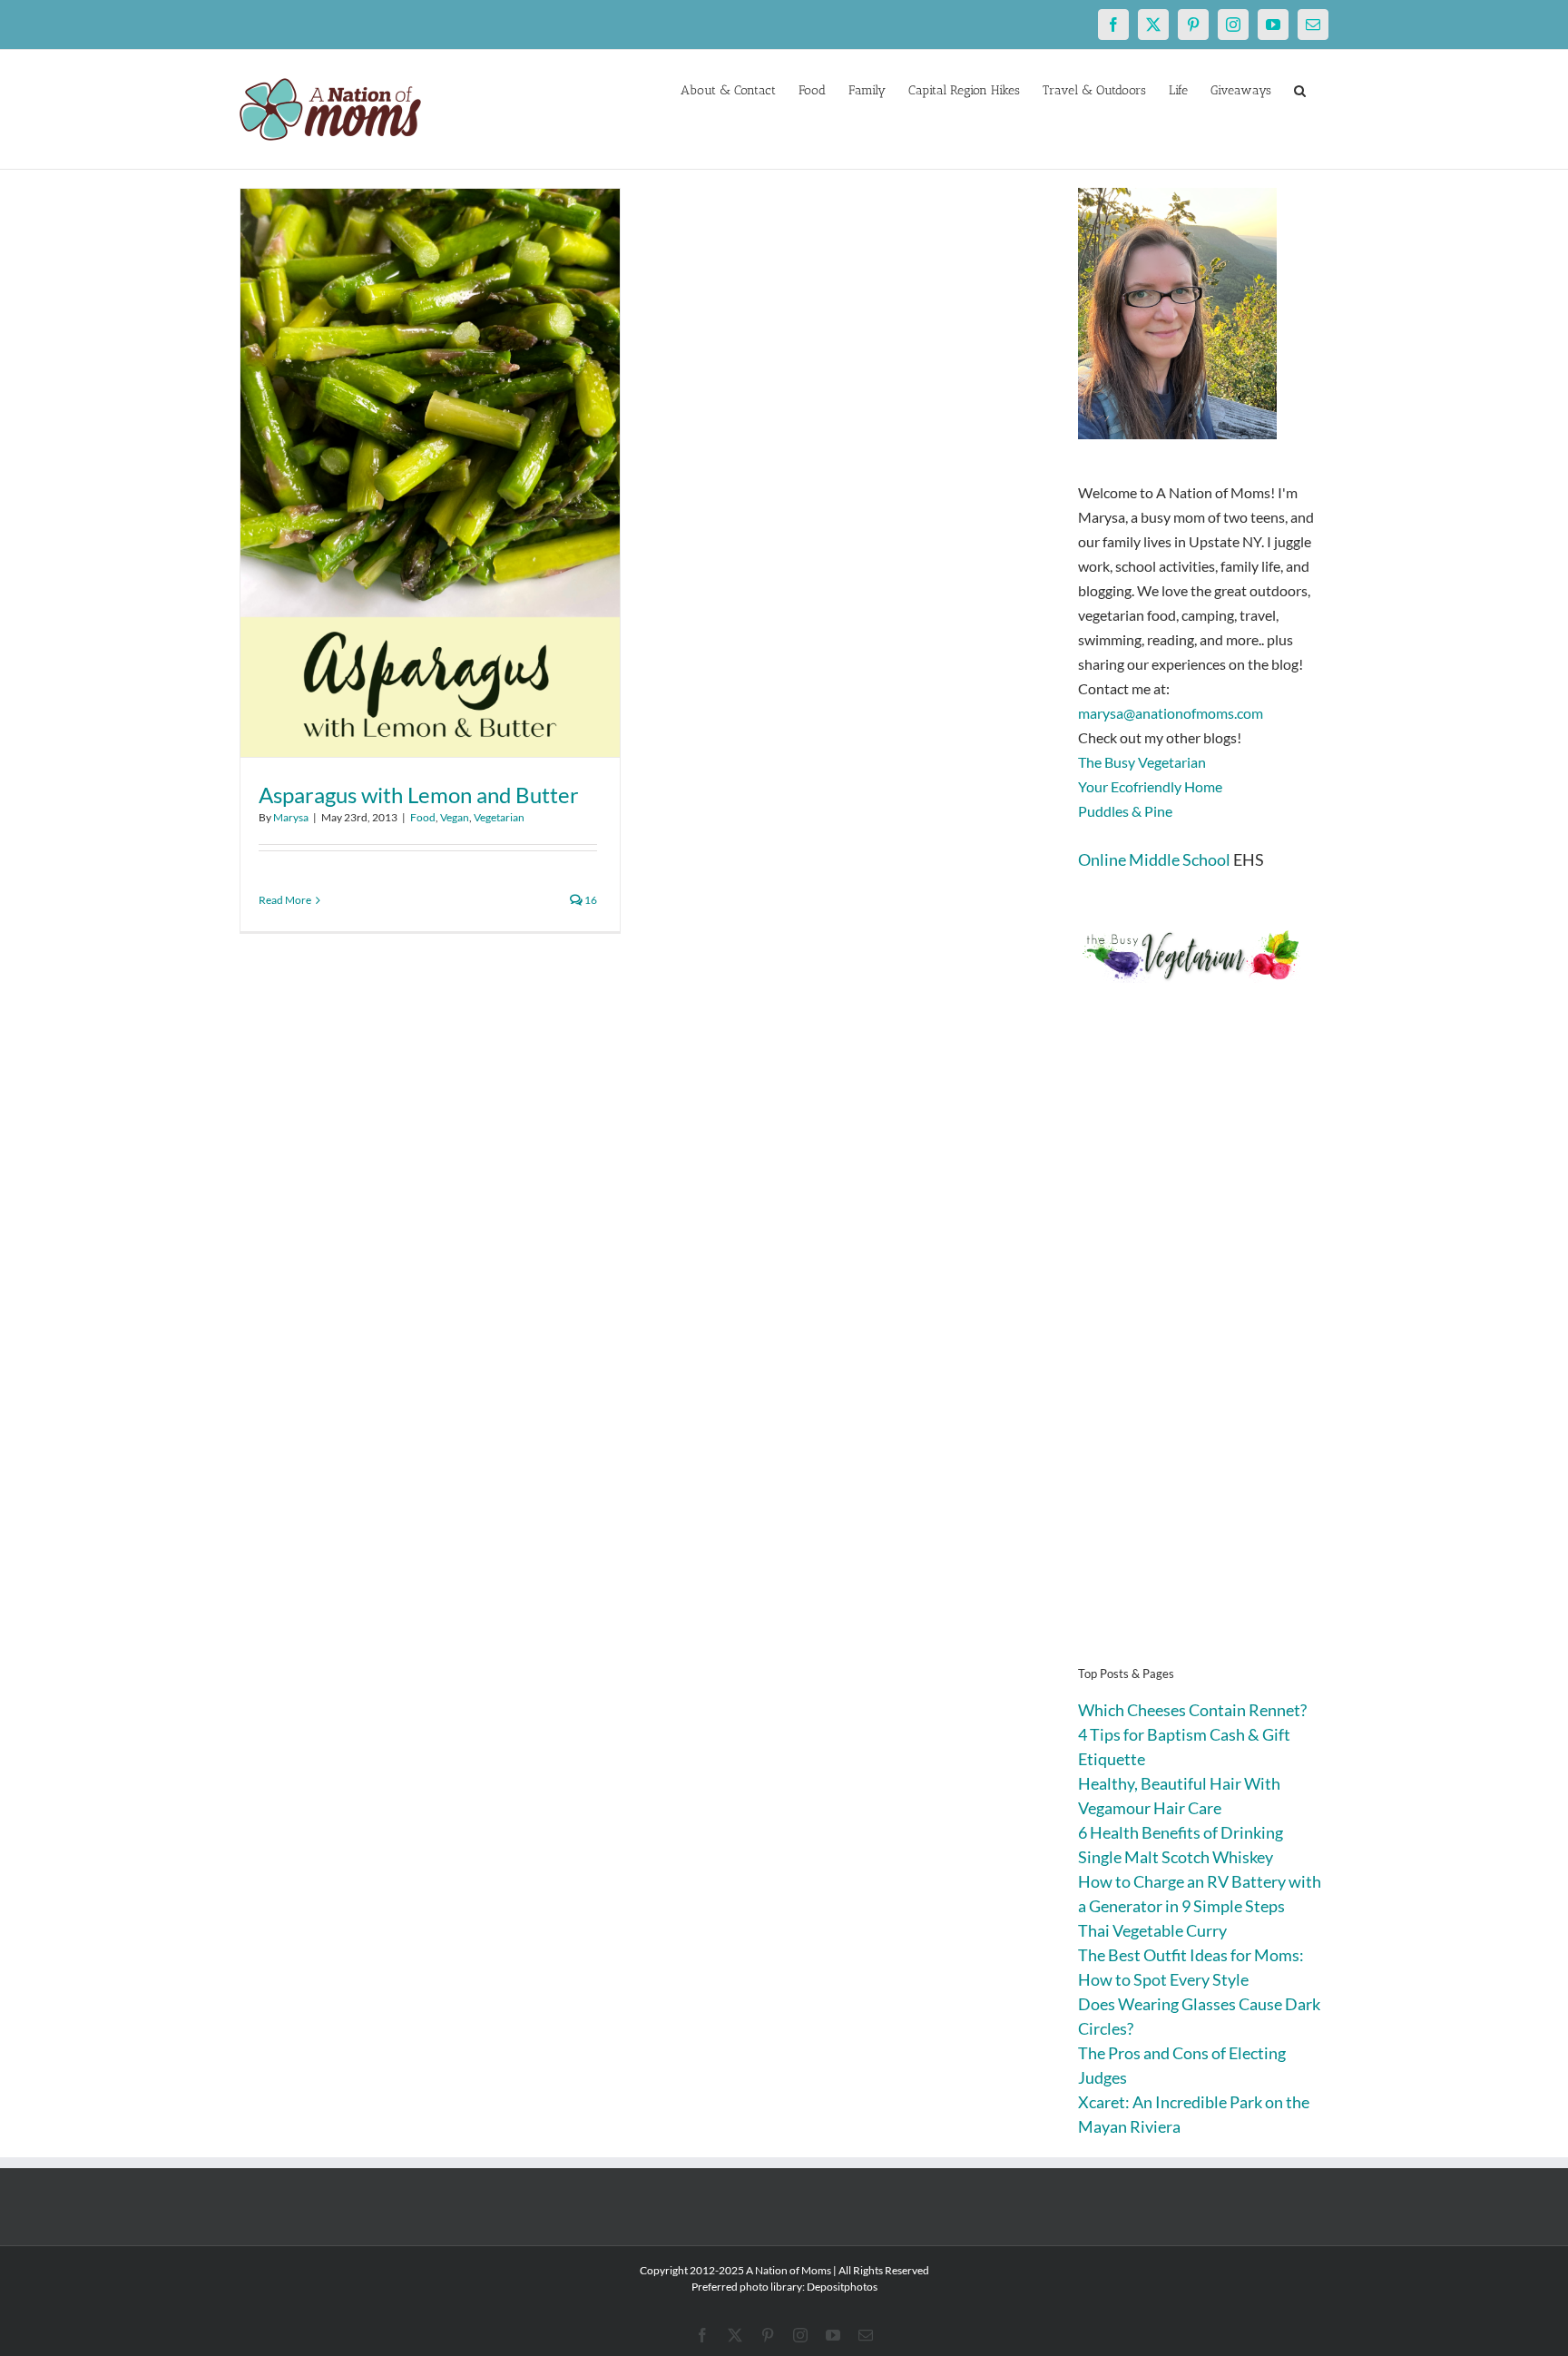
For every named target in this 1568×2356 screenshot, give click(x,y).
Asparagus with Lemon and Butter (419, 795)
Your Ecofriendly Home (1150, 786)
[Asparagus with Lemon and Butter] (430, 473)
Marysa (291, 817)
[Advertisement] (1203, 1352)
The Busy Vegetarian (1142, 762)
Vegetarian (499, 817)
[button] (1300, 89)
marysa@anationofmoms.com (1171, 713)
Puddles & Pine (1125, 811)
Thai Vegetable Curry (1152, 1930)
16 (590, 900)
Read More (285, 900)
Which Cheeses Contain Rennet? (1192, 1710)
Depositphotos (842, 2287)
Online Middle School (1154, 859)
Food (423, 817)
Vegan (455, 817)
